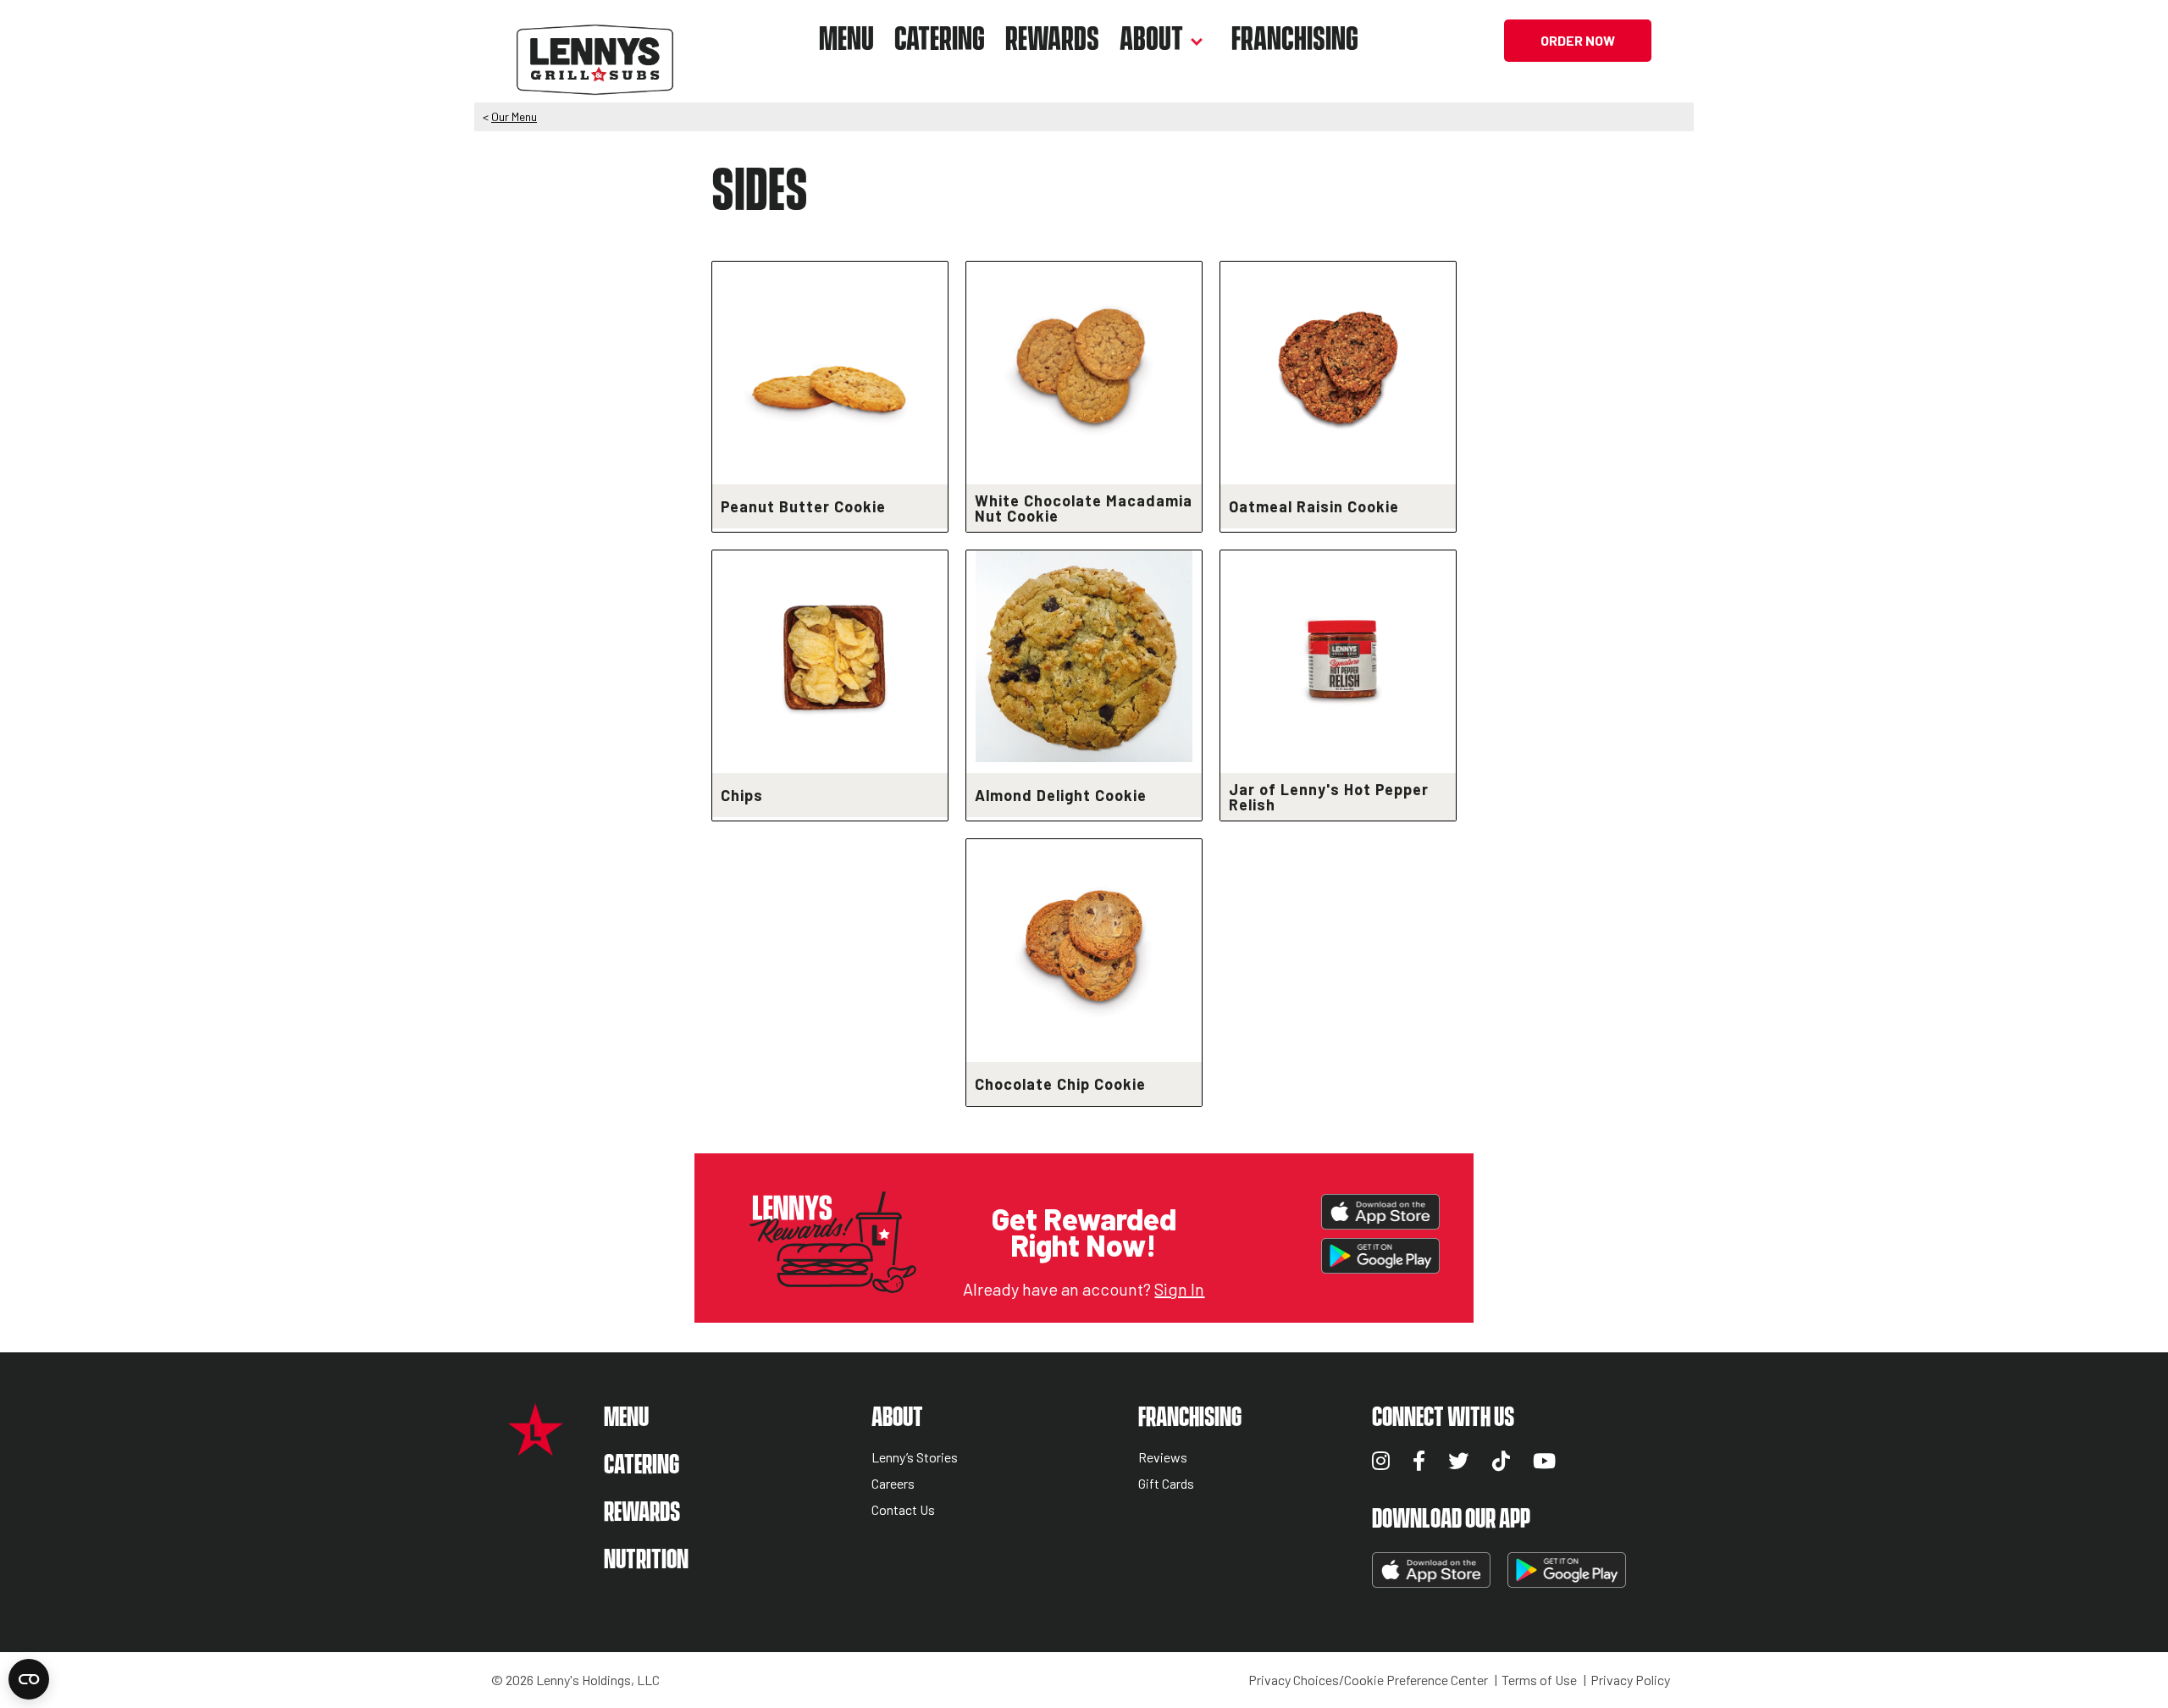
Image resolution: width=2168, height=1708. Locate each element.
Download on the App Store (1380, 1212)
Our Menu (514, 116)
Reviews (1163, 1458)
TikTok (1501, 1461)
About (1151, 40)
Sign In (1179, 1289)
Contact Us (903, 1510)
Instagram (1381, 1461)
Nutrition (646, 1560)
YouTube (1544, 1461)
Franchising (1295, 40)
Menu (846, 40)
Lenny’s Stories (915, 1458)
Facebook (1419, 1461)
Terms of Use (1539, 1680)
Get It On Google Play (1380, 1256)
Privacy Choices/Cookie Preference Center (1368, 1680)
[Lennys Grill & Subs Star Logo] (536, 1447)
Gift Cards (1166, 1484)
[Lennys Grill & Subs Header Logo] (595, 39)
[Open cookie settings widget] (29, 1679)
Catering (940, 40)
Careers (893, 1484)
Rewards (1052, 40)
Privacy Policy (1630, 1680)
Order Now (1578, 40)
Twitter (1458, 1461)
